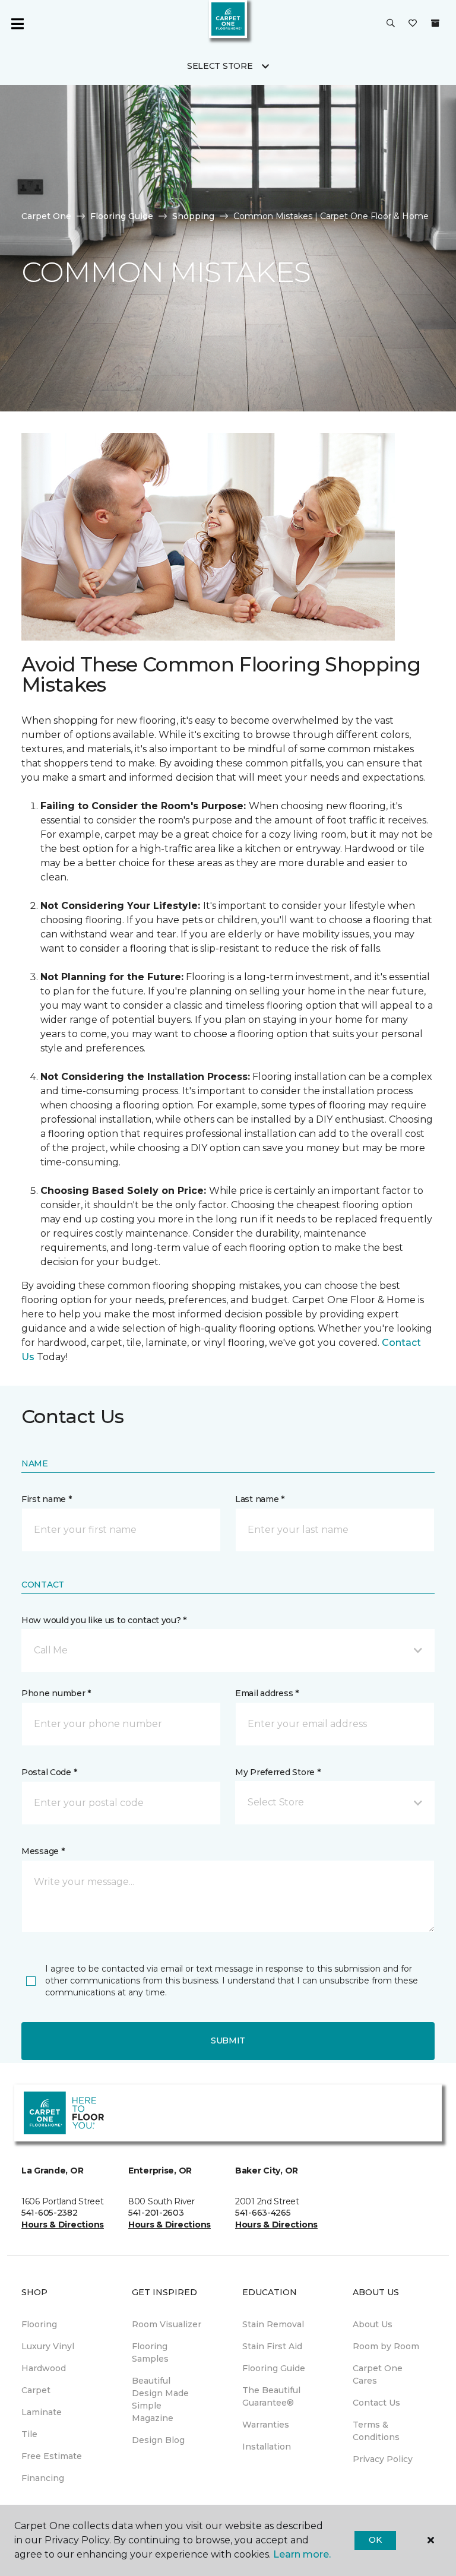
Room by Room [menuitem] (386, 2346)
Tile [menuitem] (29, 2434)
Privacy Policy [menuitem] (383, 2459)
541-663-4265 (263, 2213)
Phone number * (56, 1693)
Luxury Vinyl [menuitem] (48, 2346)
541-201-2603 (156, 2213)
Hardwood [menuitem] (44, 2368)
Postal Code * (49, 1772)
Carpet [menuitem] (36, 2390)
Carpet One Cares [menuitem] (378, 2374)
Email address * (267, 1693)
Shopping (193, 216)
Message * (43, 1851)
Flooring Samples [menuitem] (150, 2352)
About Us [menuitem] (373, 2324)
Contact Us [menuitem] (376, 2403)
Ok (375, 2540)
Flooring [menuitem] (39, 2324)
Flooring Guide (122, 216)
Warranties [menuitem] (266, 2425)
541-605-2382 (50, 2213)
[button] (391, 24)
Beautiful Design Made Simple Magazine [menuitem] (160, 2399)
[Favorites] (413, 24)
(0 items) (435, 23)
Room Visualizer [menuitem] (167, 2324)
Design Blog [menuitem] (158, 2440)
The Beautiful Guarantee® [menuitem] (271, 2396)
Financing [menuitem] (43, 2478)
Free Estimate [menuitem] (52, 2456)
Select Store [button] (220, 66)
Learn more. (302, 2554)
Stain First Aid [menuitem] (272, 2346)
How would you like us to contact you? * (104, 1620)
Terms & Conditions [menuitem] (376, 2431)
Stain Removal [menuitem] (273, 2324)
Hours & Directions (63, 2225)
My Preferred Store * (278, 1772)
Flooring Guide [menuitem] (274, 2368)
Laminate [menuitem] (42, 2412)
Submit (228, 2040)
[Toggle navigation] (17, 24)
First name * (47, 1499)
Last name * (260, 1499)
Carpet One (46, 216)
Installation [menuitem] (267, 2447)
